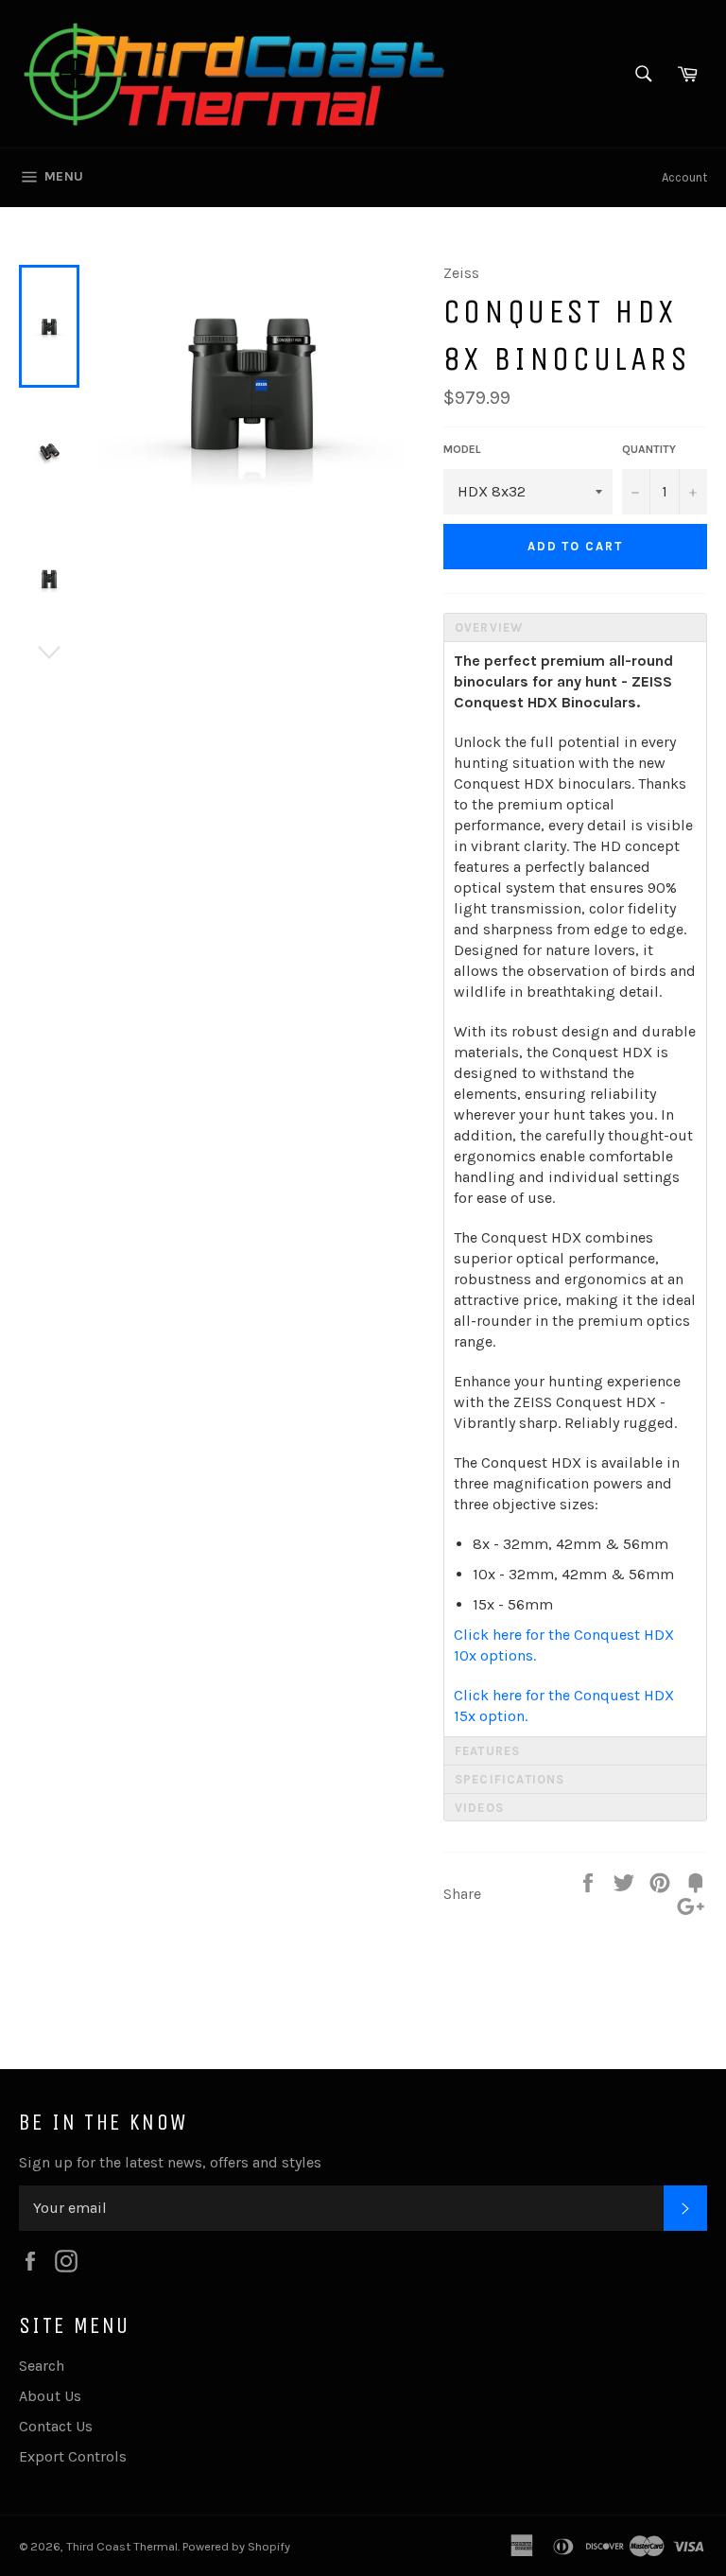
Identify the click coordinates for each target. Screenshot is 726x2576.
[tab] (575, 627)
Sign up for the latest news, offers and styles (170, 2162)
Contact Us (56, 2426)
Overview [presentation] (489, 627)
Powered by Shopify (236, 2546)
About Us (50, 2396)
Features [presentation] (488, 1751)
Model (462, 449)
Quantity (649, 449)
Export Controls (73, 2456)
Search (42, 2366)
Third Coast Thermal (122, 2546)
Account (684, 177)
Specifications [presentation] (510, 1779)
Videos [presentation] (479, 1808)
